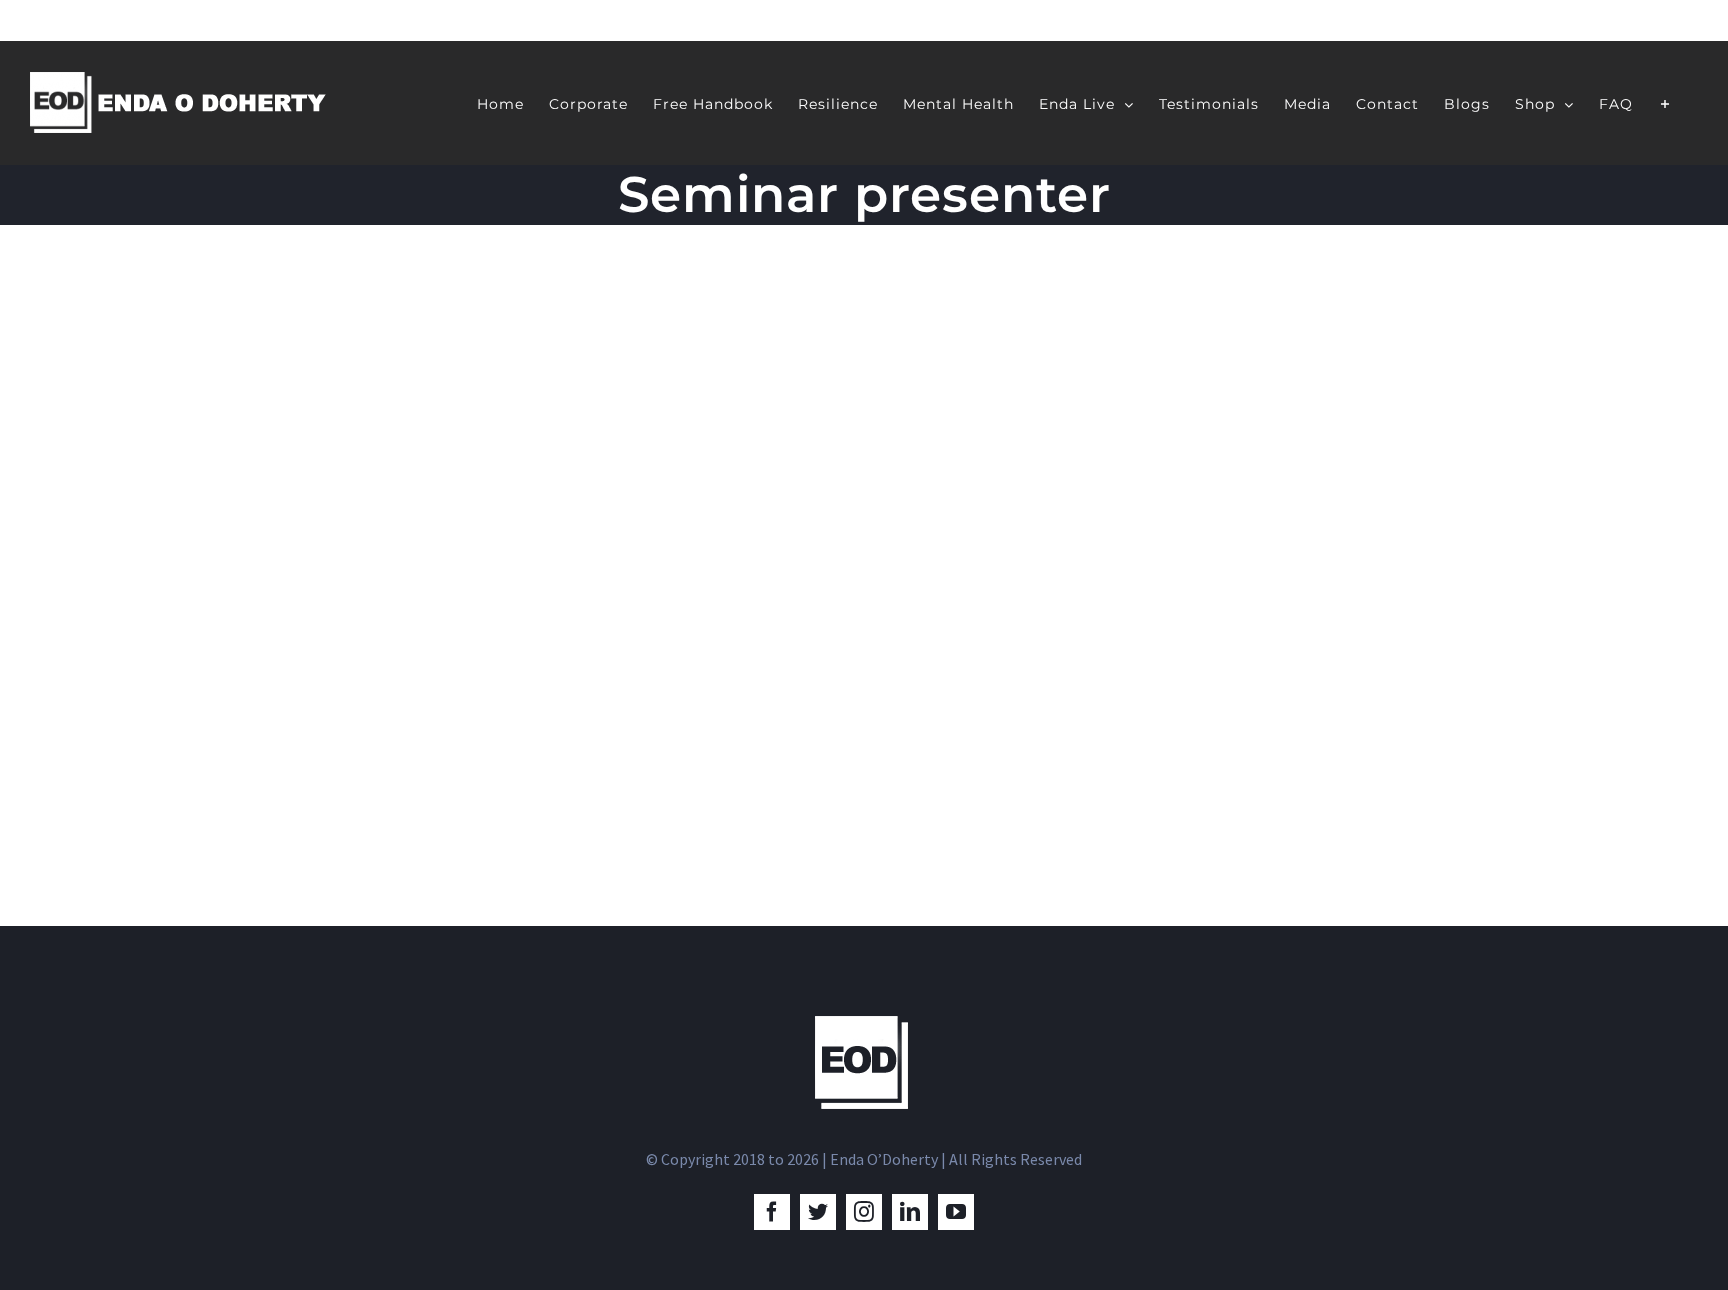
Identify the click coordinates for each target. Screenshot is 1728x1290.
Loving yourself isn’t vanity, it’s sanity (491, 674)
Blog (302, 717)
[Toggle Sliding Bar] (1665, 102)
